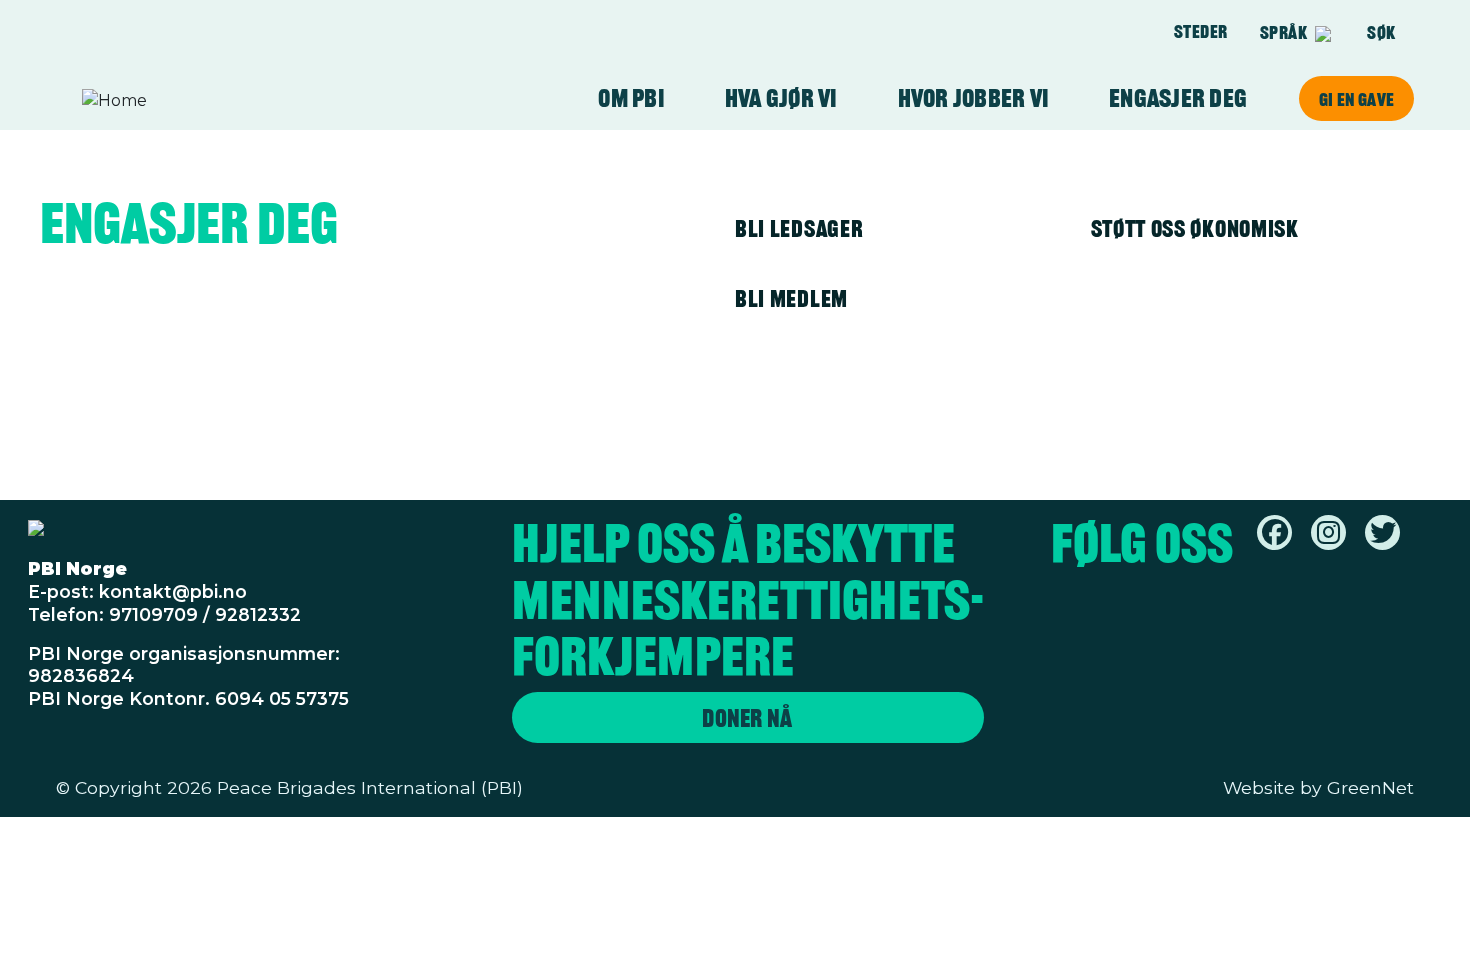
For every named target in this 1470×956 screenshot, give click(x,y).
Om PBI (631, 98)
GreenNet (1370, 787)
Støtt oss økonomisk (1195, 228)
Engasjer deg (1178, 98)
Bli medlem (791, 298)
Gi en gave (1356, 99)
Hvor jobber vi (974, 98)
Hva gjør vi (781, 98)
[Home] (160, 101)
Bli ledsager (799, 228)
